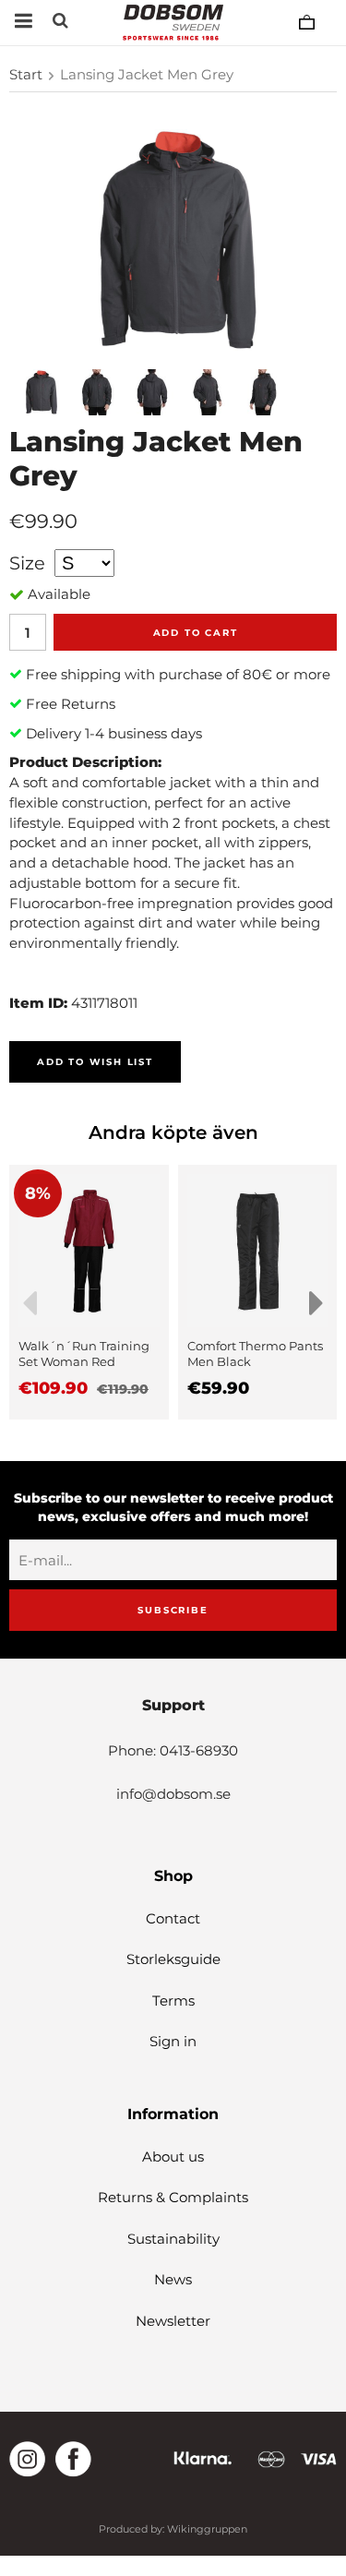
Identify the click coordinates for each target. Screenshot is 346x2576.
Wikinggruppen (207, 2529)
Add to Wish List (95, 1062)
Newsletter (173, 2321)
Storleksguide (173, 1959)
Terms (173, 2001)
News (173, 2279)
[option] (89, 1292)
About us (173, 2157)
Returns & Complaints (173, 2197)
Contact (173, 1918)
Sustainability (173, 2239)
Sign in (173, 2041)
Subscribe (173, 1610)
